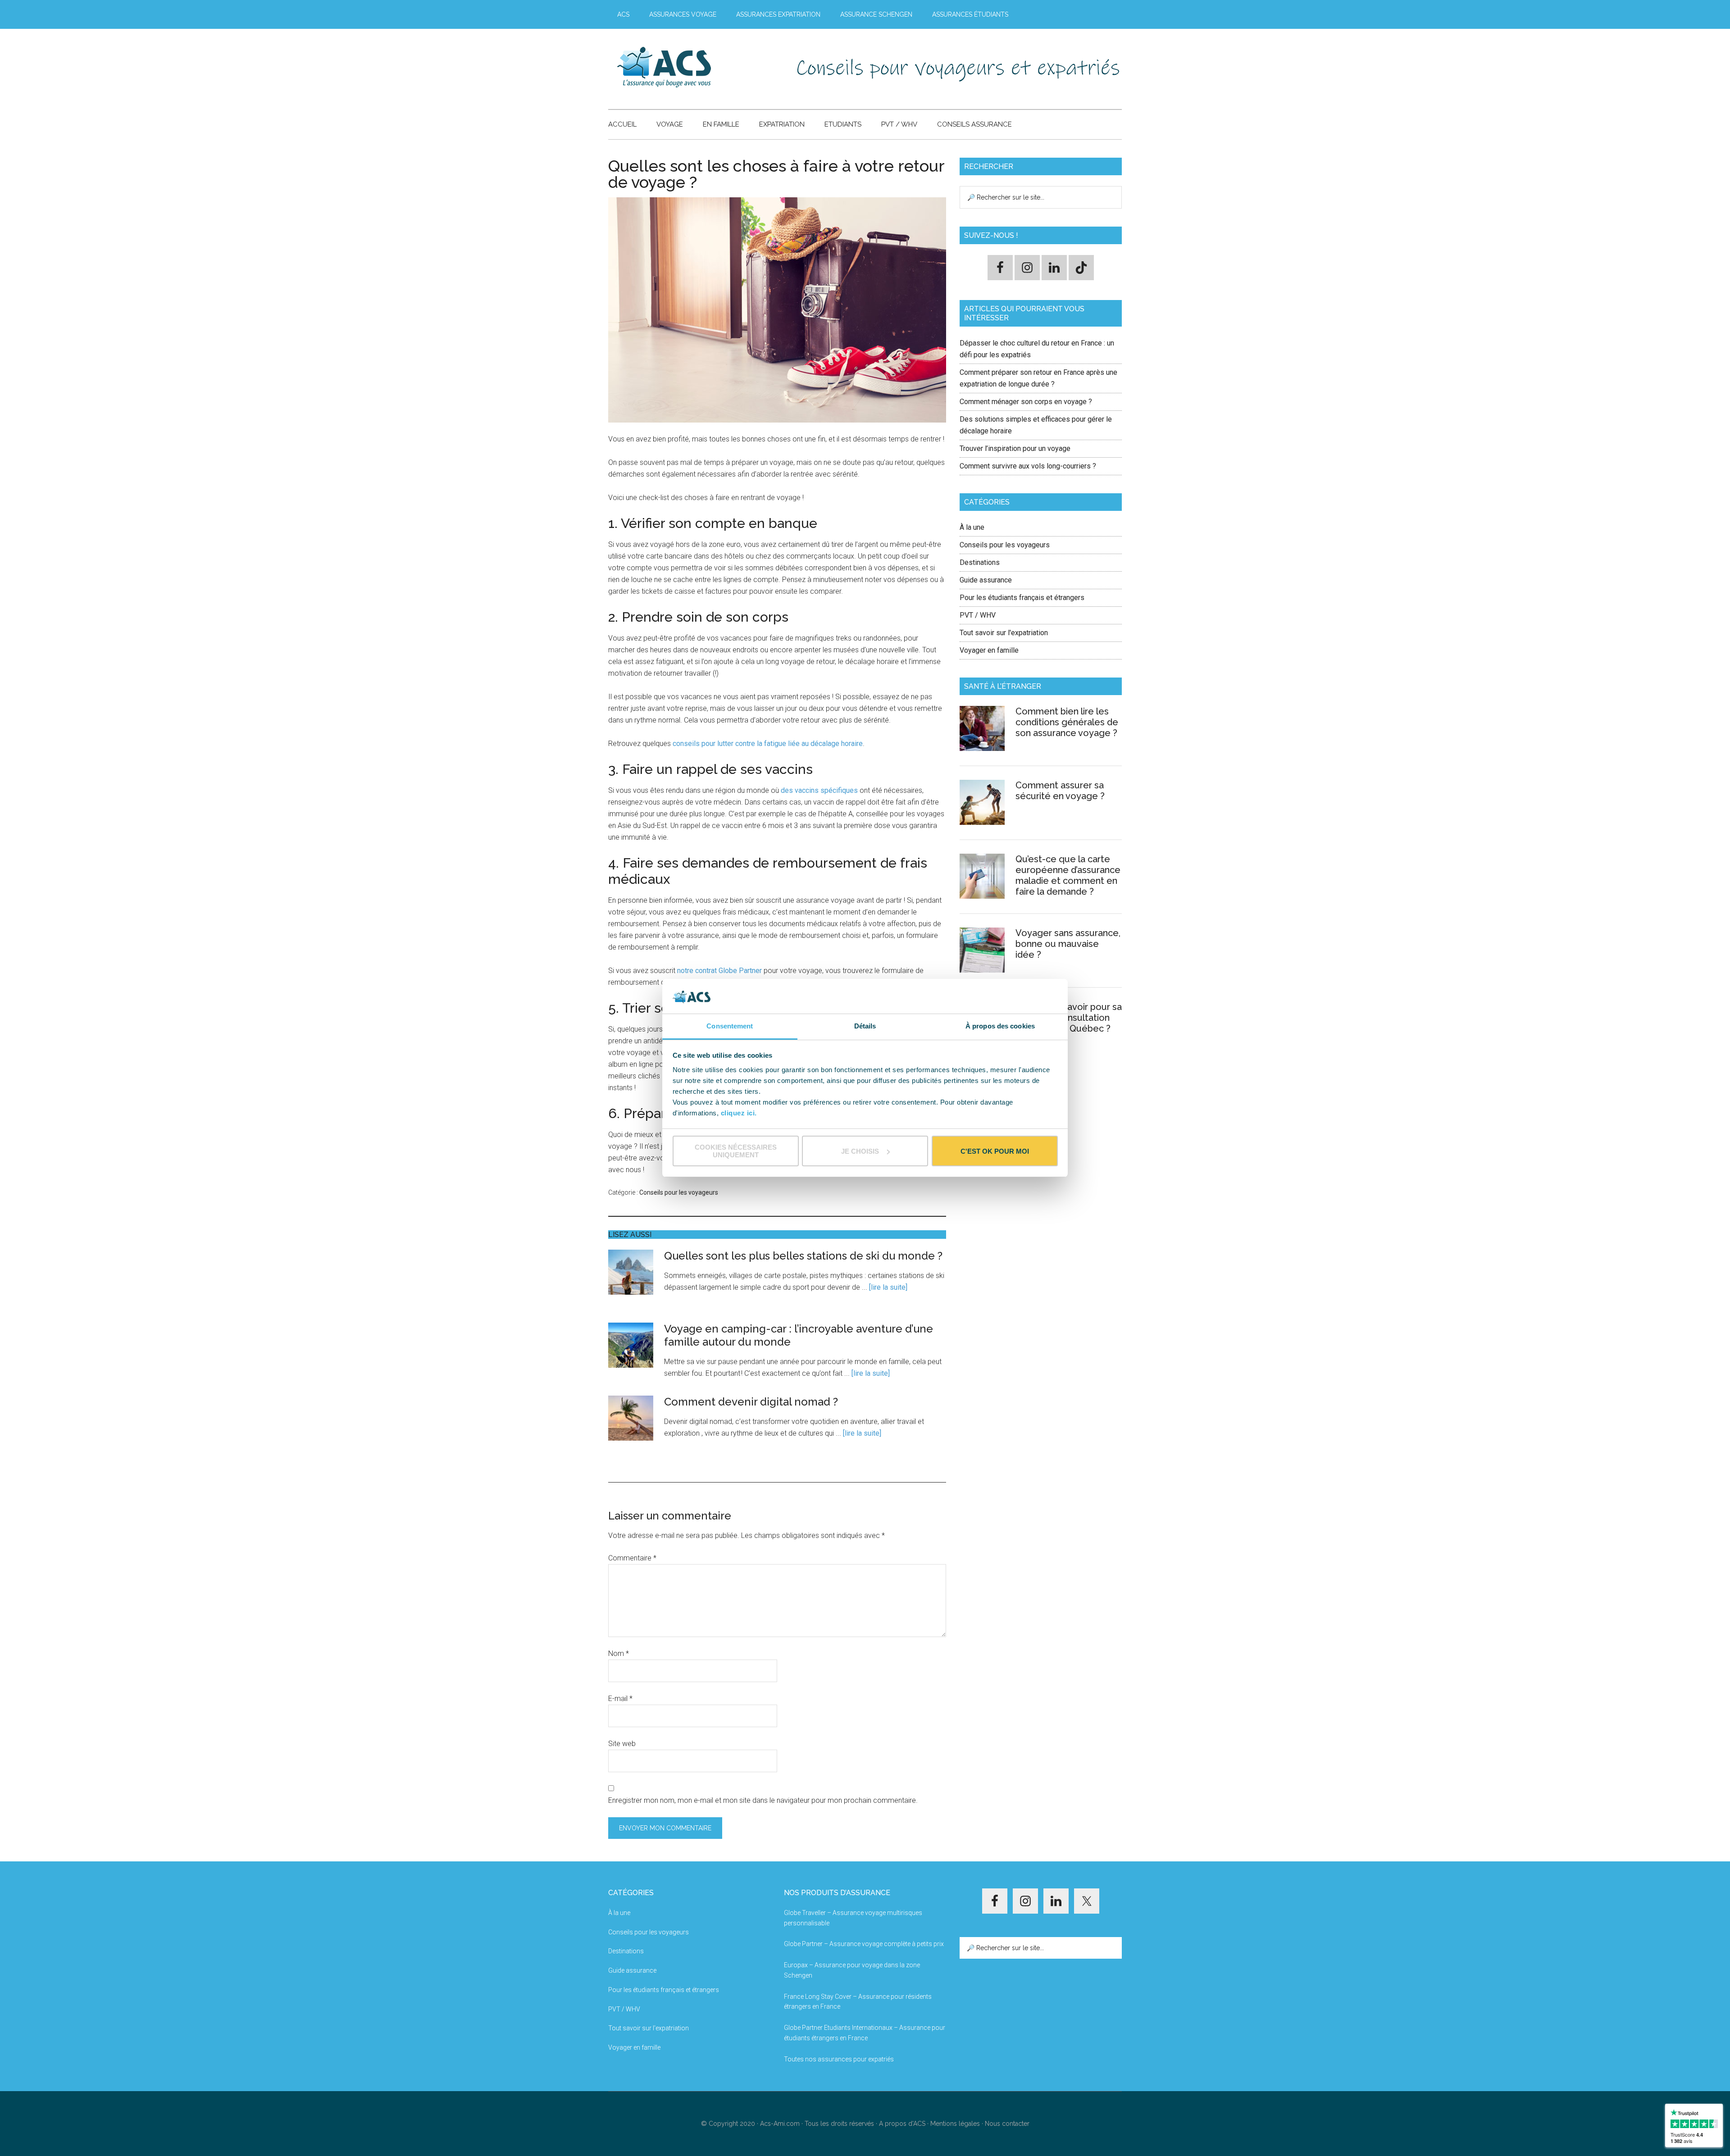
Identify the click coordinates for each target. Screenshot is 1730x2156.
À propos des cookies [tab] (1000, 1026)
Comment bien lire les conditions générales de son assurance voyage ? (1067, 722)
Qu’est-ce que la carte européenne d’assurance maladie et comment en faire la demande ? (1068, 875)
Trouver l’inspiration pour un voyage (1015, 448)
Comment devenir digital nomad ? (751, 1402)
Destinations (980, 562)
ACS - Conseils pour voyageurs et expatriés (694, 67)
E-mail (620, 1699)
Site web (622, 1744)
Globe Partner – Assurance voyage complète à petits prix (864, 1944)
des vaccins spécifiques (819, 790)
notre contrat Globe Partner (719, 971)
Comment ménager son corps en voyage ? (1026, 402)
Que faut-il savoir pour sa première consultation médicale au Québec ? (1069, 1018)
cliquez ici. (739, 1113)
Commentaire (632, 1558)
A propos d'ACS (902, 2124)
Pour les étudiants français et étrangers (1022, 598)
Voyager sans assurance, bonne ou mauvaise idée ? (1068, 944)
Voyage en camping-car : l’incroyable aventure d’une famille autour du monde (799, 1335)
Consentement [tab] (730, 1026)
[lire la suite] (888, 1287)
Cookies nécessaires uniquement (736, 1151)
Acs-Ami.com (780, 2124)
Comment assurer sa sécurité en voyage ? (1060, 791)
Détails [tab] (865, 1026)
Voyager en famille (989, 650)
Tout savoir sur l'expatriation (1004, 633)
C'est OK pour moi (995, 1151)
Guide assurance (986, 580)
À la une (972, 527)
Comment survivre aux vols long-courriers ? (1028, 466)
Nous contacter (1007, 2124)
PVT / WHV (978, 615)
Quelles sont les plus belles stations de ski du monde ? (803, 1256)
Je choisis (860, 1151)
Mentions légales (955, 2124)
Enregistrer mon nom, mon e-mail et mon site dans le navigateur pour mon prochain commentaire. (763, 1800)
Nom (619, 1653)
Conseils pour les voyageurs (679, 1192)
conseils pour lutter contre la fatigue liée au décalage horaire (768, 744)
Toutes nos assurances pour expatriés (839, 2059)
